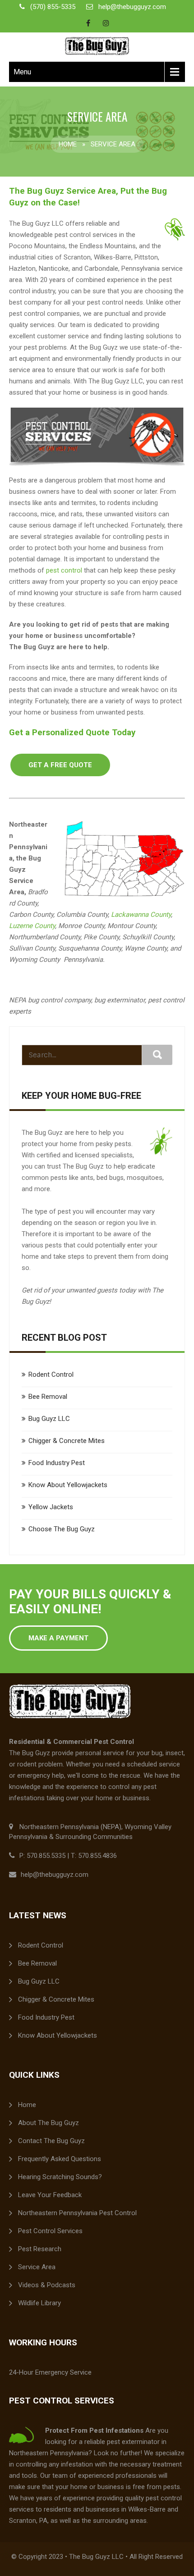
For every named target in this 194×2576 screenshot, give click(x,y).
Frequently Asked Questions (60, 2159)
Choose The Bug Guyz (62, 1529)
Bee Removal (48, 1397)
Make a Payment (58, 1638)
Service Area (37, 2267)
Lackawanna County (141, 915)
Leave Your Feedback (50, 2195)
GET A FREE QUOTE (60, 765)
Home (68, 144)
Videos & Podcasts (47, 2285)
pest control (64, 570)
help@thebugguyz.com (132, 7)
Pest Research (40, 2249)
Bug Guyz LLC (49, 1419)
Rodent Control (51, 1374)
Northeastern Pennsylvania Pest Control (77, 2213)
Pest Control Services (50, 2231)
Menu (22, 72)
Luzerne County (32, 926)
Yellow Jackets (51, 1507)
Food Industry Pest (57, 1463)
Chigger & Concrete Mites (67, 1441)
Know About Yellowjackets (68, 1485)
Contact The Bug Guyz (51, 2141)
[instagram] (106, 23)
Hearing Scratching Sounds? (60, 2177)
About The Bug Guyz (48, 2123)
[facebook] (88, 23)
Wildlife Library (39, 2303)
